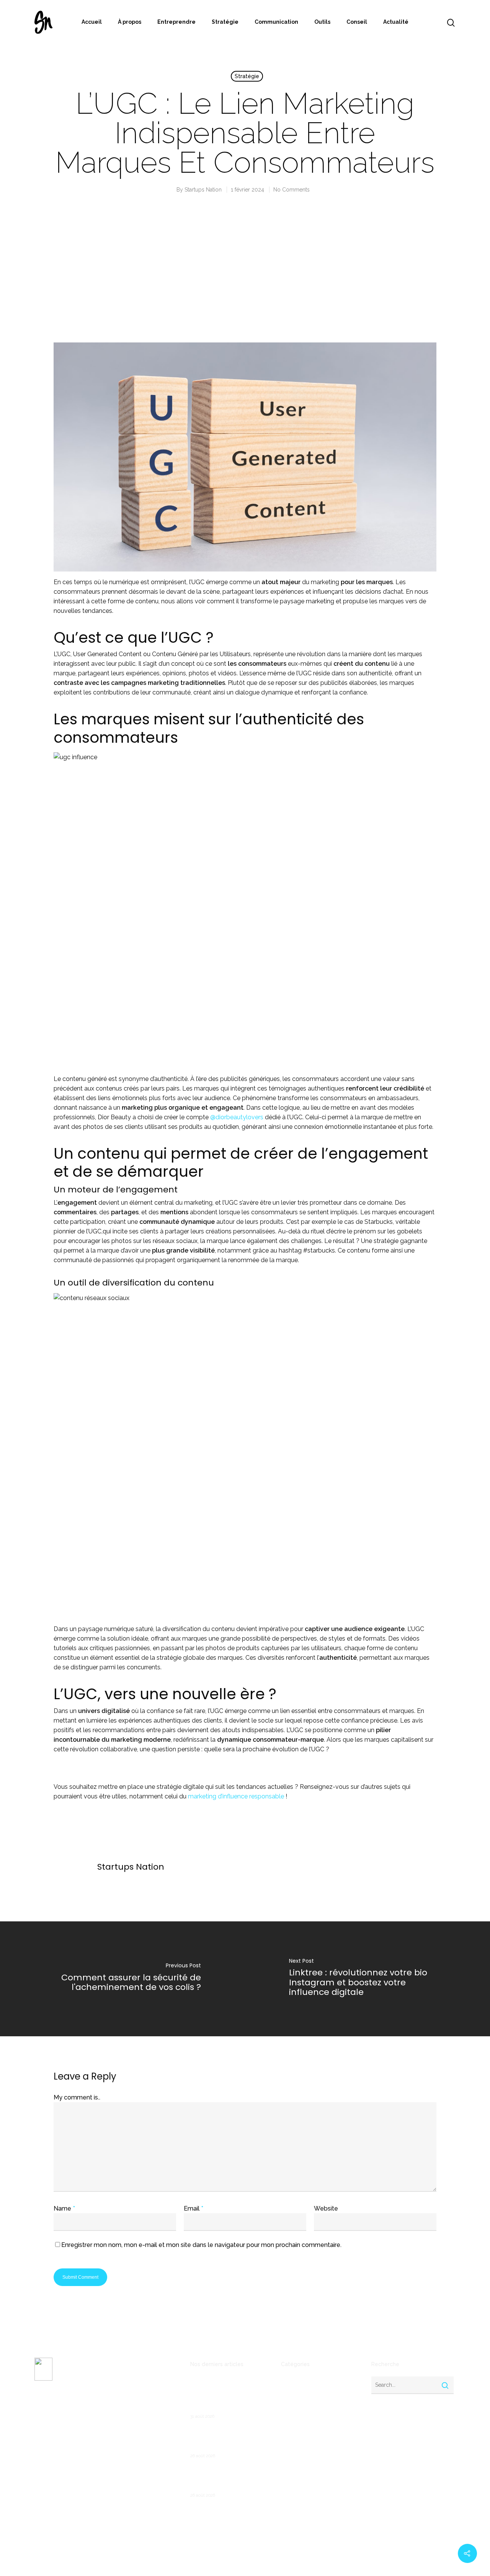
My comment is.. (77, 2097)
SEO (286, 2504)
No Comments (292, 190)
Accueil (92, 22)
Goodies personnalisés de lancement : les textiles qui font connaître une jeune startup (225, 2395)
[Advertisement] (245, 275)
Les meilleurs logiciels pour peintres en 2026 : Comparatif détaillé (229, 2439)
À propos (130, 22)
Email (194, 2208)
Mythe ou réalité (302, 2479)
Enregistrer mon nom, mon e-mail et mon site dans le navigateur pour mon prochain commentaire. (201, 2245)
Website (326, 2208)
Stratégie (225, 22)
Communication (276, 22)
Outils (322, 22)
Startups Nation (203, 190)
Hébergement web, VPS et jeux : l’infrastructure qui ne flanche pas (225, 2478)
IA (283, 2467)
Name (64, 2208)
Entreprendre (176, 22)
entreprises (296, 2455)
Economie (294, 2430)
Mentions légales (56, 2461)
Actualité (396, 22)
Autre (288, 2393)
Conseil (357, 22)
